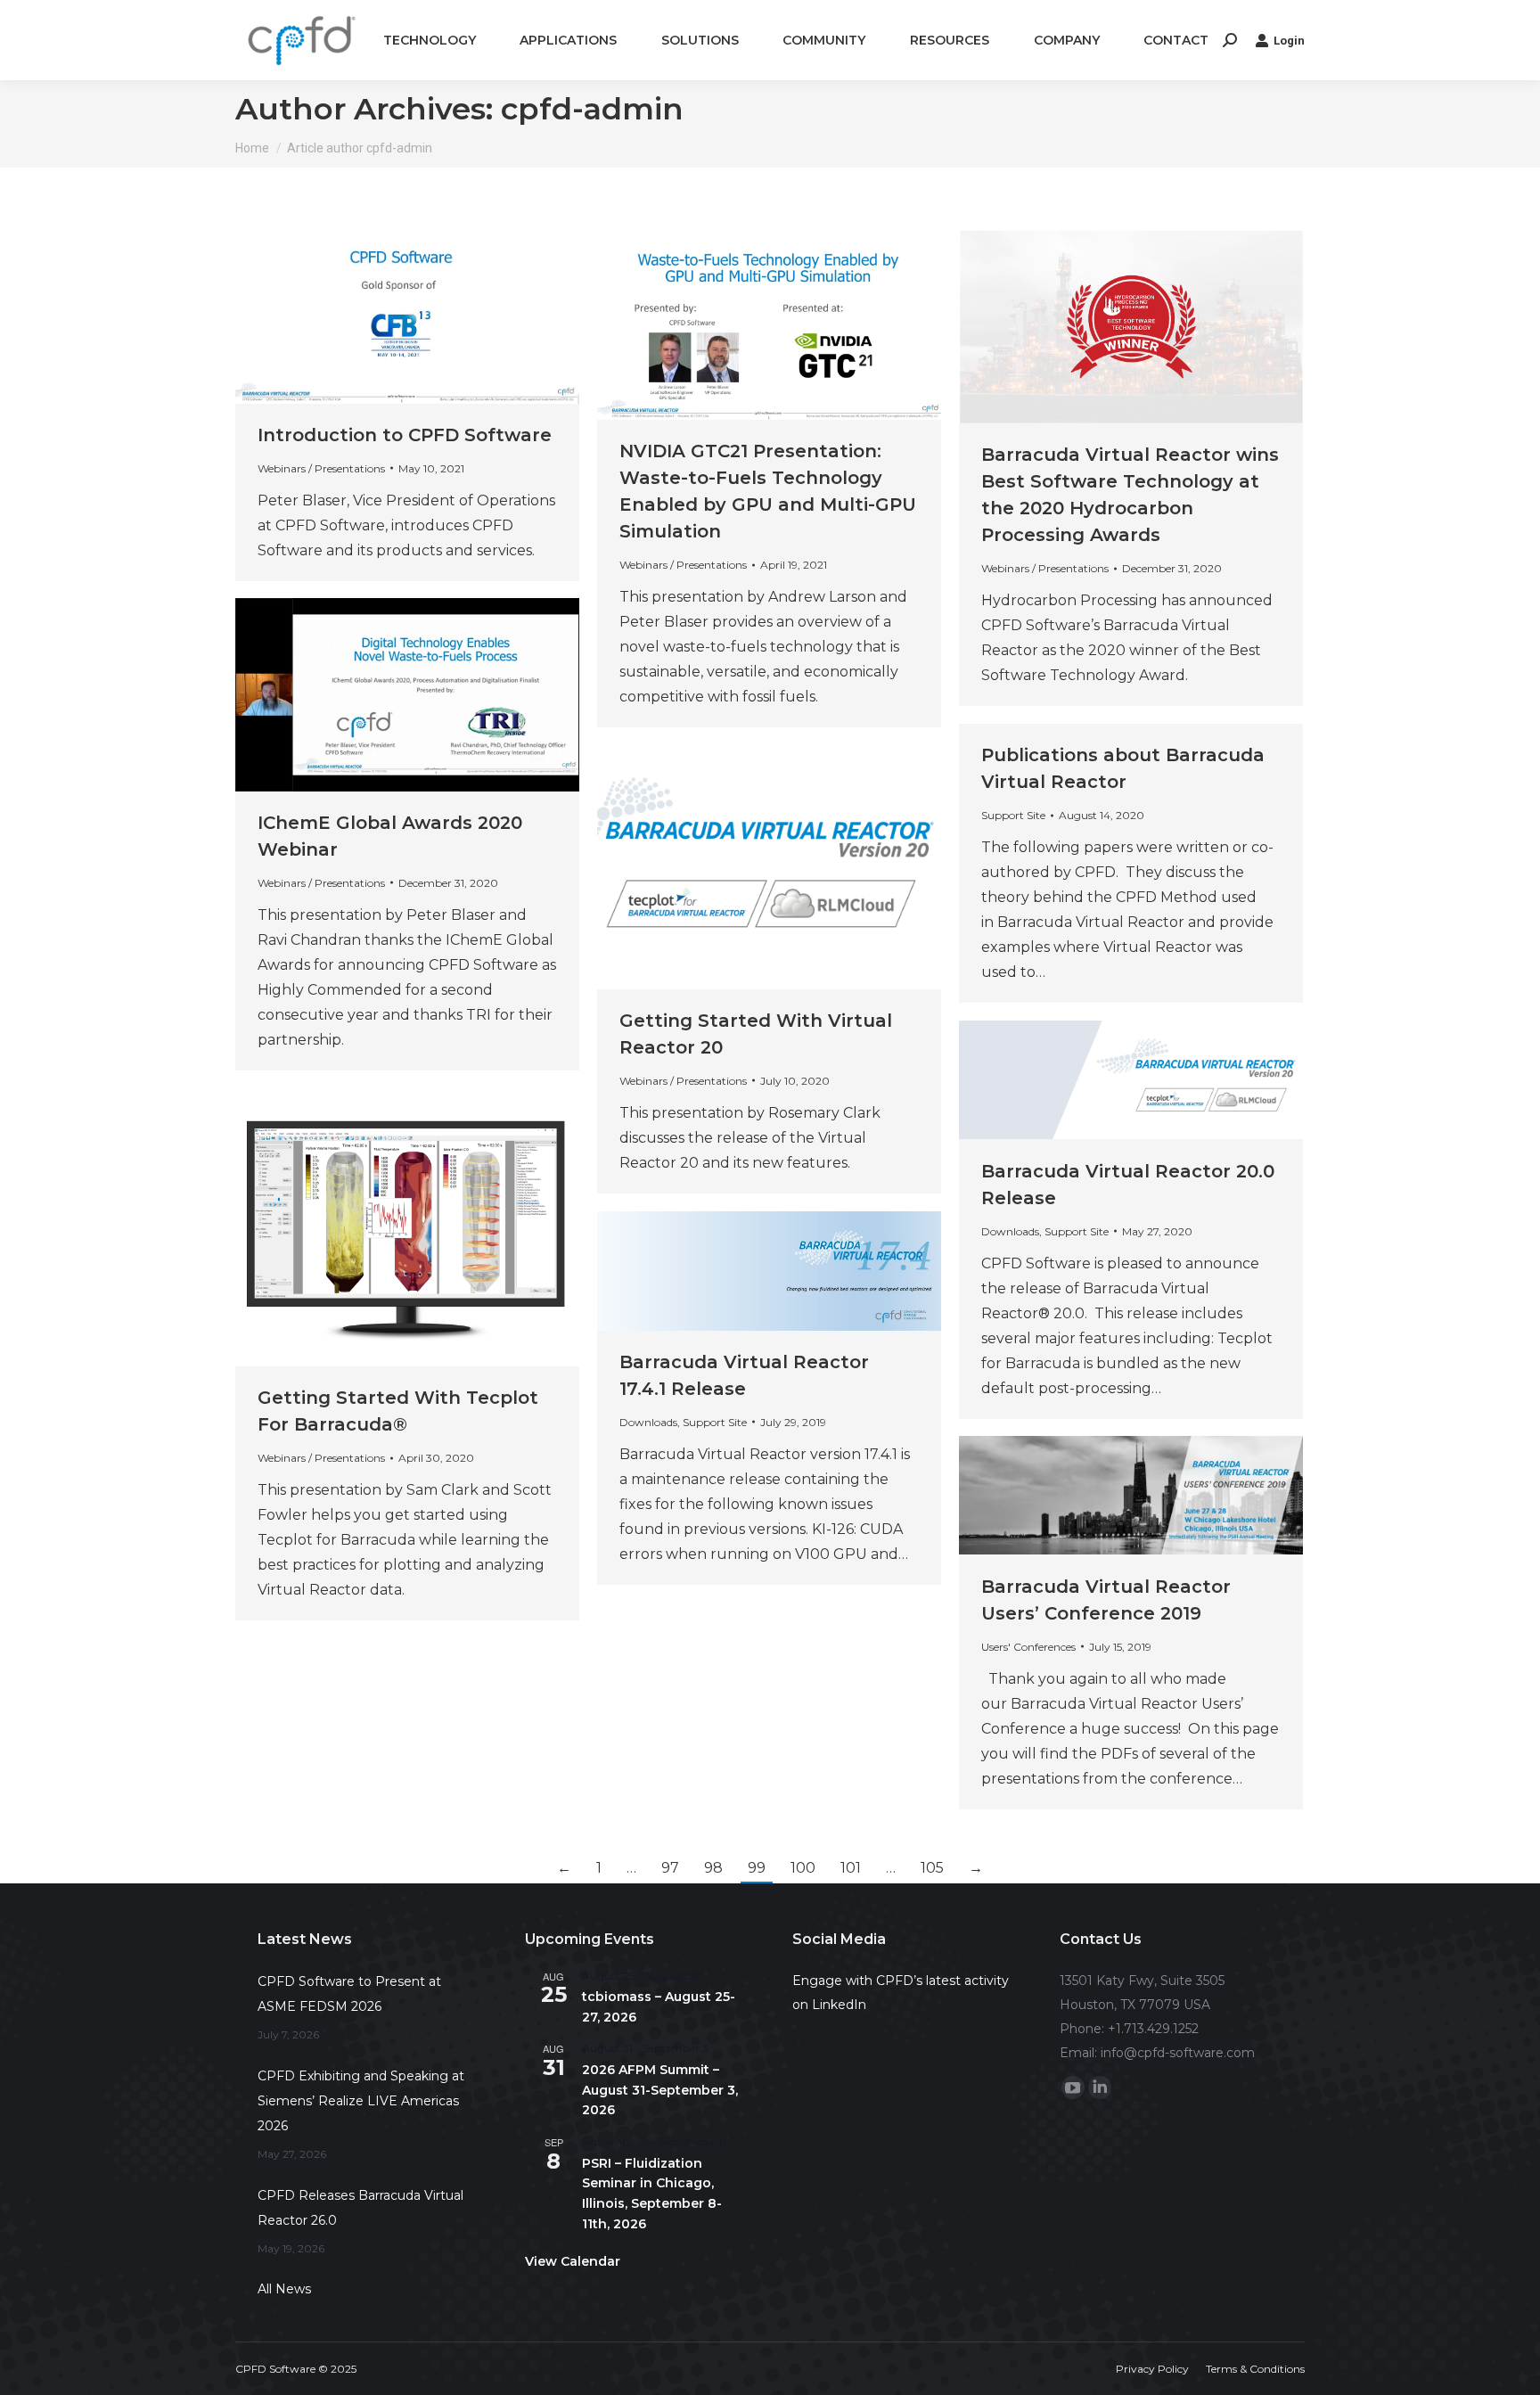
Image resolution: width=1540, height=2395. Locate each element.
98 (713, 1868)
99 (757, 1868)
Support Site (1013, 815)
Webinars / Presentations (321, 468)
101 (851, 1868)
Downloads (1010, 1231)
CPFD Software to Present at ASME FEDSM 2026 (349, 1994)
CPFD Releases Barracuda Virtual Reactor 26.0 (360, 2208)
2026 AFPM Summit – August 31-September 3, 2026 (660, 2090)
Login (1289, 41)
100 (803, 1868)
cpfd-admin (592, 109)
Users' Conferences (1028, 1647)
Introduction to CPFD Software (405, 435)
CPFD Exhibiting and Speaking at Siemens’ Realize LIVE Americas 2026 (361, 2101)
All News (284, 2289)
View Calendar (573, 2261)
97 (670, 1868)
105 (932, 1868)
